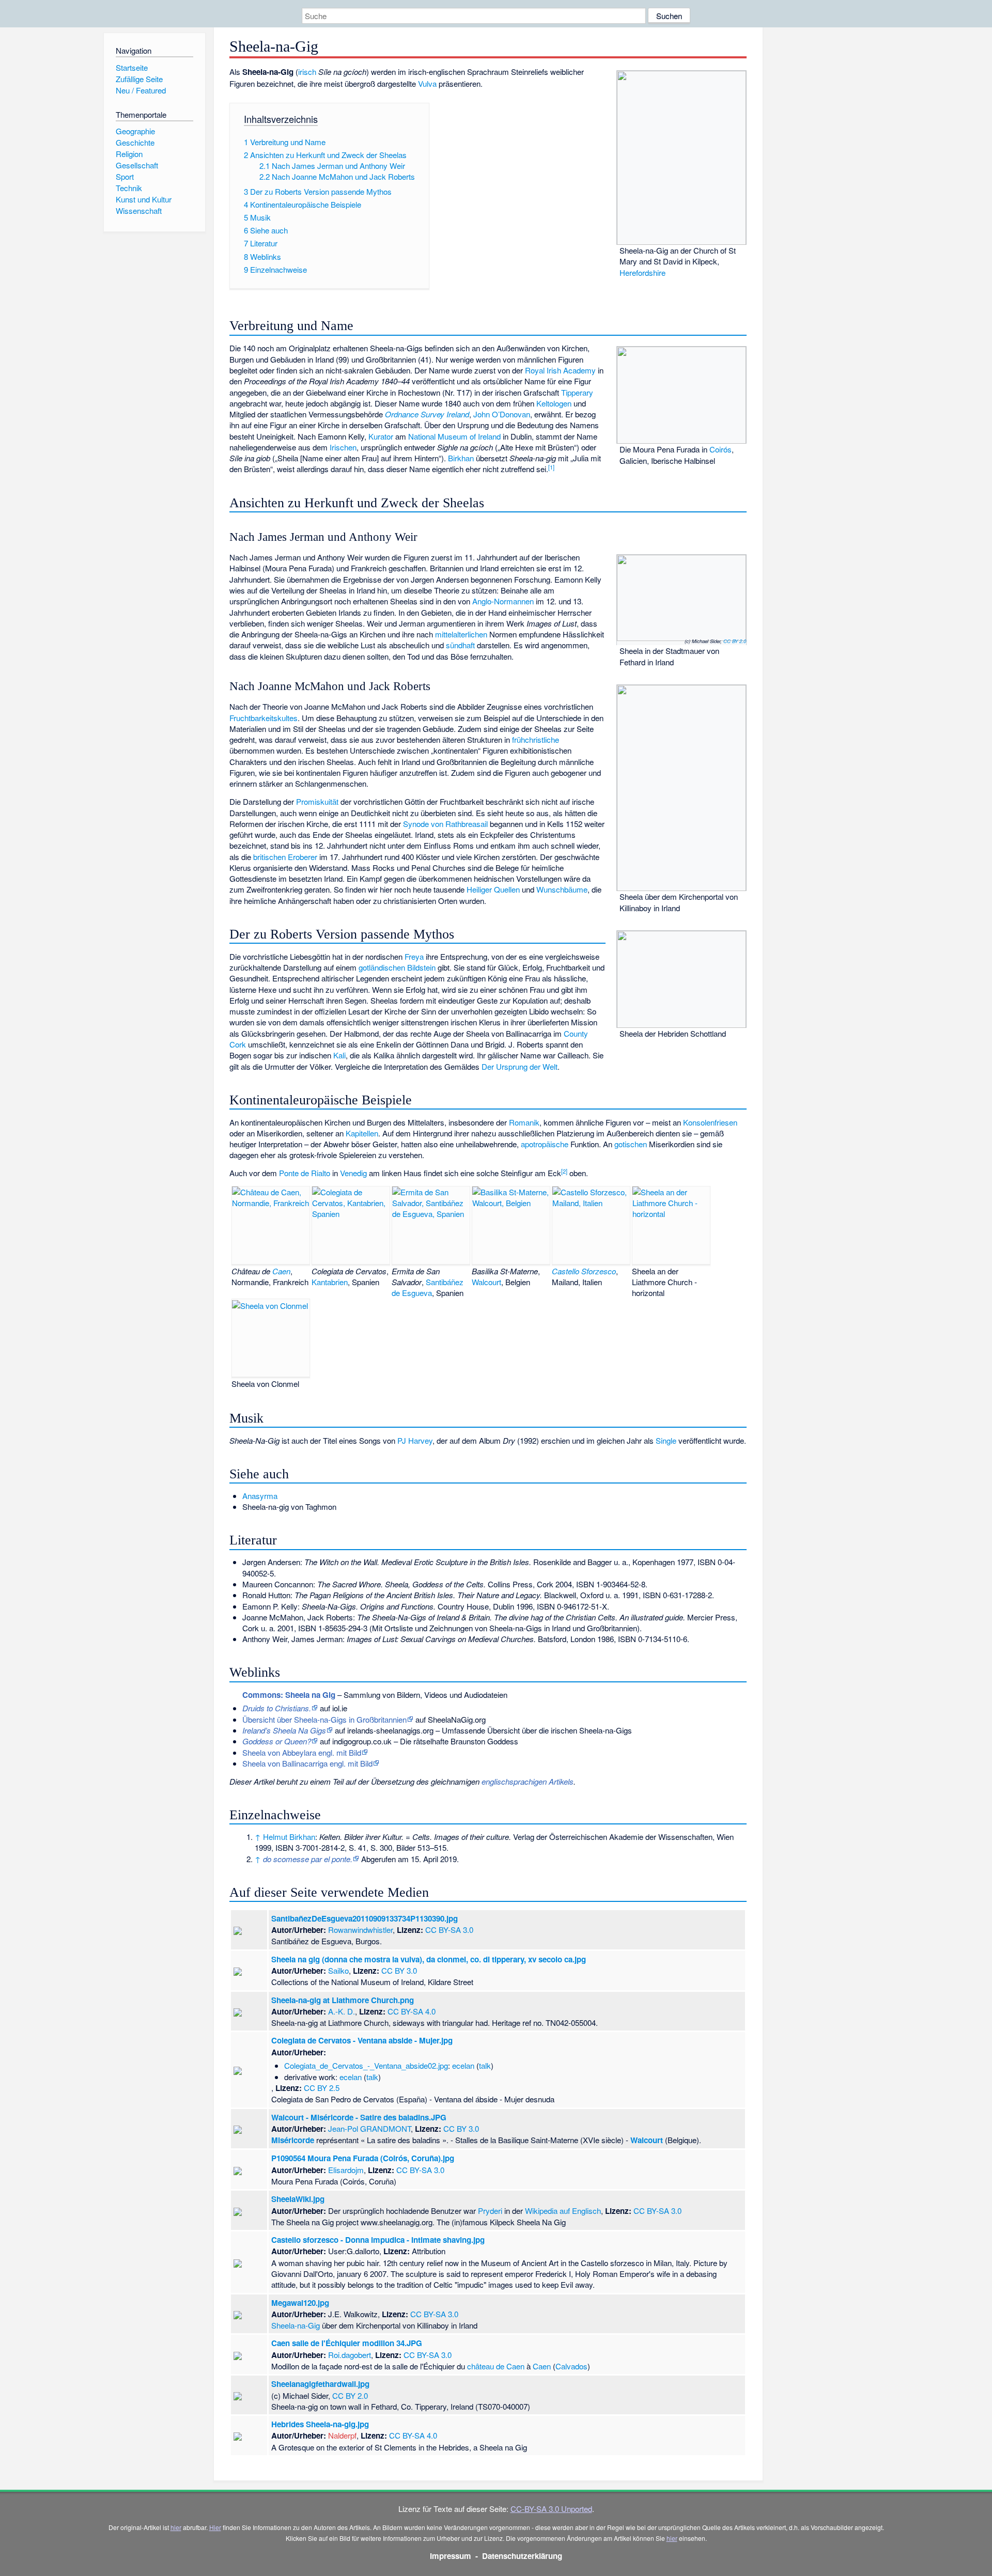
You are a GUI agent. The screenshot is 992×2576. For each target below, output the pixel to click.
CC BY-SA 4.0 (412, 2011)
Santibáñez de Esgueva (428, 1287)
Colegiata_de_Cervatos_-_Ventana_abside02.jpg (366, 2065)
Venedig (353, 1173)
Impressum (451, 2556)
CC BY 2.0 (735, 641)
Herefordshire (642, 272)
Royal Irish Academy (560, 370)
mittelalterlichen (461, 634)
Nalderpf (342, 2435)
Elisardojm (346, 2170)
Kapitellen (362, 1133)
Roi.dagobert (350, 2355)
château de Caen (496, 2366)
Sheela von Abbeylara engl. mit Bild (302, 1752)
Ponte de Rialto (305, 1173)
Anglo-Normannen (503, 601)
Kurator (381, 436)
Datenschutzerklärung (522, 2556)
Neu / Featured (141, 90)
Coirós (720, 449)
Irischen (343, 447)
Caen (281, 1271)
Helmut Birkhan (289, 1837)
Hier (215, 2527)
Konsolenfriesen (710, 1122)
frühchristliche (536, 739)
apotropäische (545, 1144)
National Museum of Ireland (454, 436)
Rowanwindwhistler (360, 1930)
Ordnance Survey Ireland (427, 414)
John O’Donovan (502, 414)
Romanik (524, 1122)
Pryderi (490, 2211)
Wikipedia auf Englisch (563, 2211)
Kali (339, 1055)
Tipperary (577, 392)
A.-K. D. (342, 2011)
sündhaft (460, 645)
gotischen (631, 1144)
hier (176, 2527)
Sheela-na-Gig (296, 2325)
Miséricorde (293, 2140)
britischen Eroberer (285, 857)
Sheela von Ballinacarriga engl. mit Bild (307, 1763)
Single (666, 1440)
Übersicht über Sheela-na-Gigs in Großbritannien (324, 1719)
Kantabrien (330, 1282)
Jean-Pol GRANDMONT (369, 2128)
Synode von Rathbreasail (445, 824)
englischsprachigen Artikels (528, 1781)
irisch (307, 72)
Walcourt (486, 1282)
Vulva (427, 83)
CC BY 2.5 (322, 2088)
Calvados (571, 2366)
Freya (414, 956)
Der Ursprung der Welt (520, 1066)
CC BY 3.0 (399, 1970)
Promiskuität (317, 801)
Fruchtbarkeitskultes (263, 718)
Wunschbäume (562, 889)
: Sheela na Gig (289, 1695)
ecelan (463, 2065)
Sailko (338, 1970)
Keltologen (554, 403)
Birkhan (461, 458)
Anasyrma (260, 1496)
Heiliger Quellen (493, 889)
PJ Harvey (415, 1440)
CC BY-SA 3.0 (449, 1930)
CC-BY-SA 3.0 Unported (551, 2509)
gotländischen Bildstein (397, 967)
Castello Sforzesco (584, 1271)
